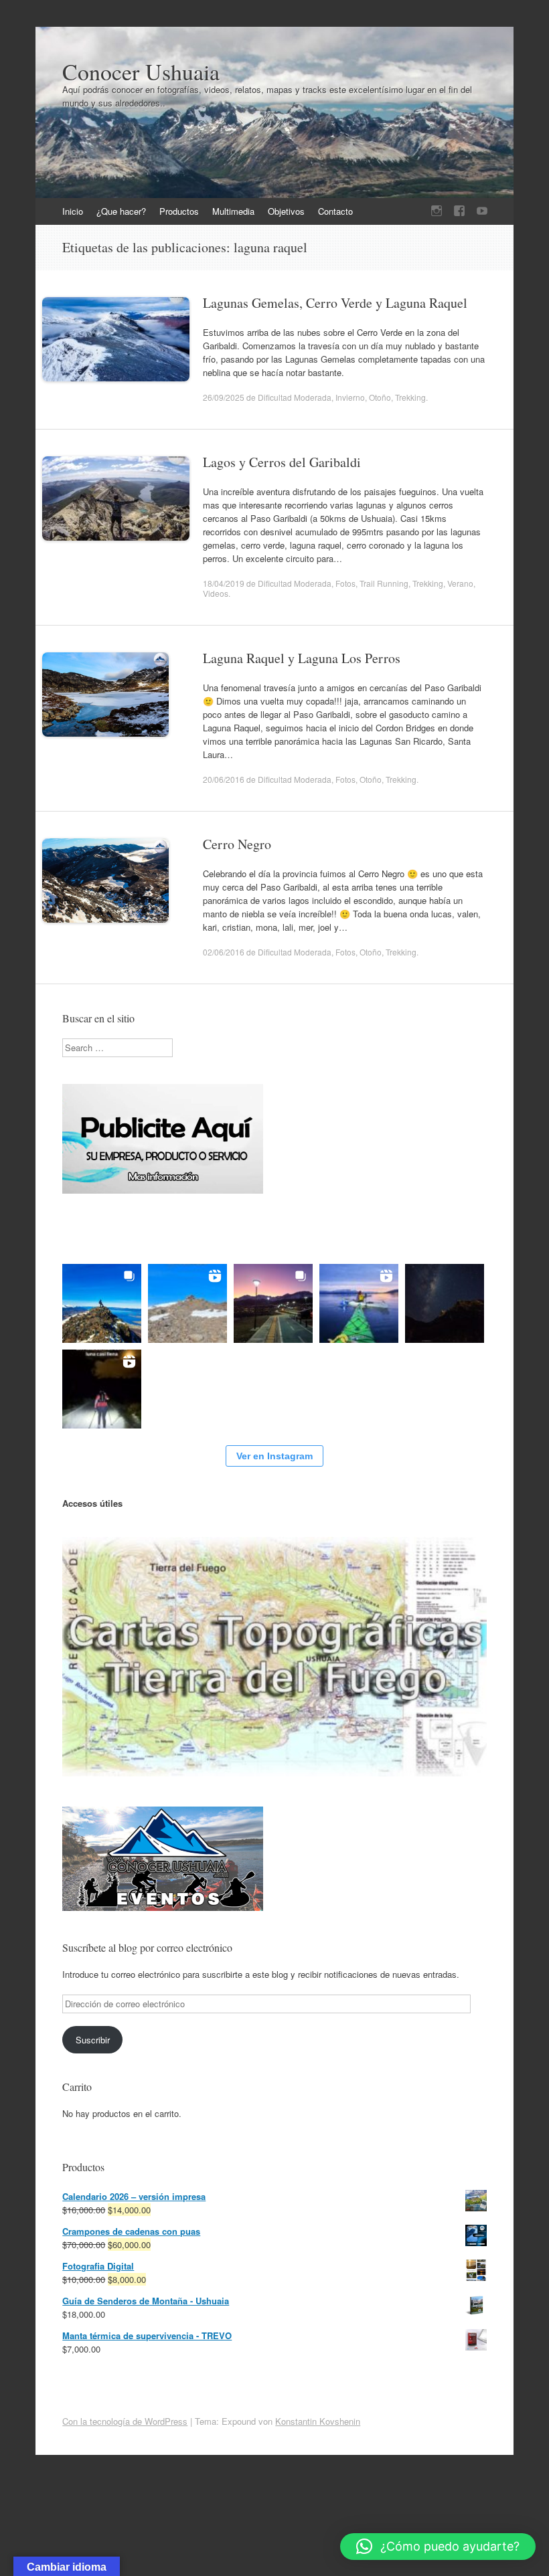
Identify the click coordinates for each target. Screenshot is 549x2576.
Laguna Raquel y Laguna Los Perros (302, 658)
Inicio (73, 211)
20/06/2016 (224, 779)
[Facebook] (459, 211)
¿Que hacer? (121, 211)
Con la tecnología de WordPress (125, 2421)
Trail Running (384, 583)
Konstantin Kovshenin (318, 2421)
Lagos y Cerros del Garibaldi (282, 462)
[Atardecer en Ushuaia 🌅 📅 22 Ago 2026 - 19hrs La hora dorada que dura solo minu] (273, 1303)
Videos (216, 593)
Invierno (350, 397)
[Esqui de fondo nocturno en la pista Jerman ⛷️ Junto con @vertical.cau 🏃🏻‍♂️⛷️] (102, 1389)
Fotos (345, 583)
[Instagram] (437, 211)
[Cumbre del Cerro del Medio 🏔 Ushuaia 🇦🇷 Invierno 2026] (187, 1303)
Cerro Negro (237, 844)
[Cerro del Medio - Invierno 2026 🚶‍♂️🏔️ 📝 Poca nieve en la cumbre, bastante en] (102, 1303)
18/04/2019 (224, 583)
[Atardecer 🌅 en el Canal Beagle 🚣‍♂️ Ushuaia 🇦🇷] (359, 1303)
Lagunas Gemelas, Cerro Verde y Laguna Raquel (335, 303)
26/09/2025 (224, 397)
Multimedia (233, 211)
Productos (179, 211)
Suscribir (93, 2040)
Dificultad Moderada (295, 397)
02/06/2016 (224, 952)
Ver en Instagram (274, 1456)
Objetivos (286, 211)
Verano (460, 583)
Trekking (410, 397)
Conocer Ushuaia (141, 72)
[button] (438, 2547)
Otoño (380, 397)
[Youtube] (482, 211)
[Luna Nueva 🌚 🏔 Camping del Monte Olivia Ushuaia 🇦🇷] (445, 1303)
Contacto (335, 211)
